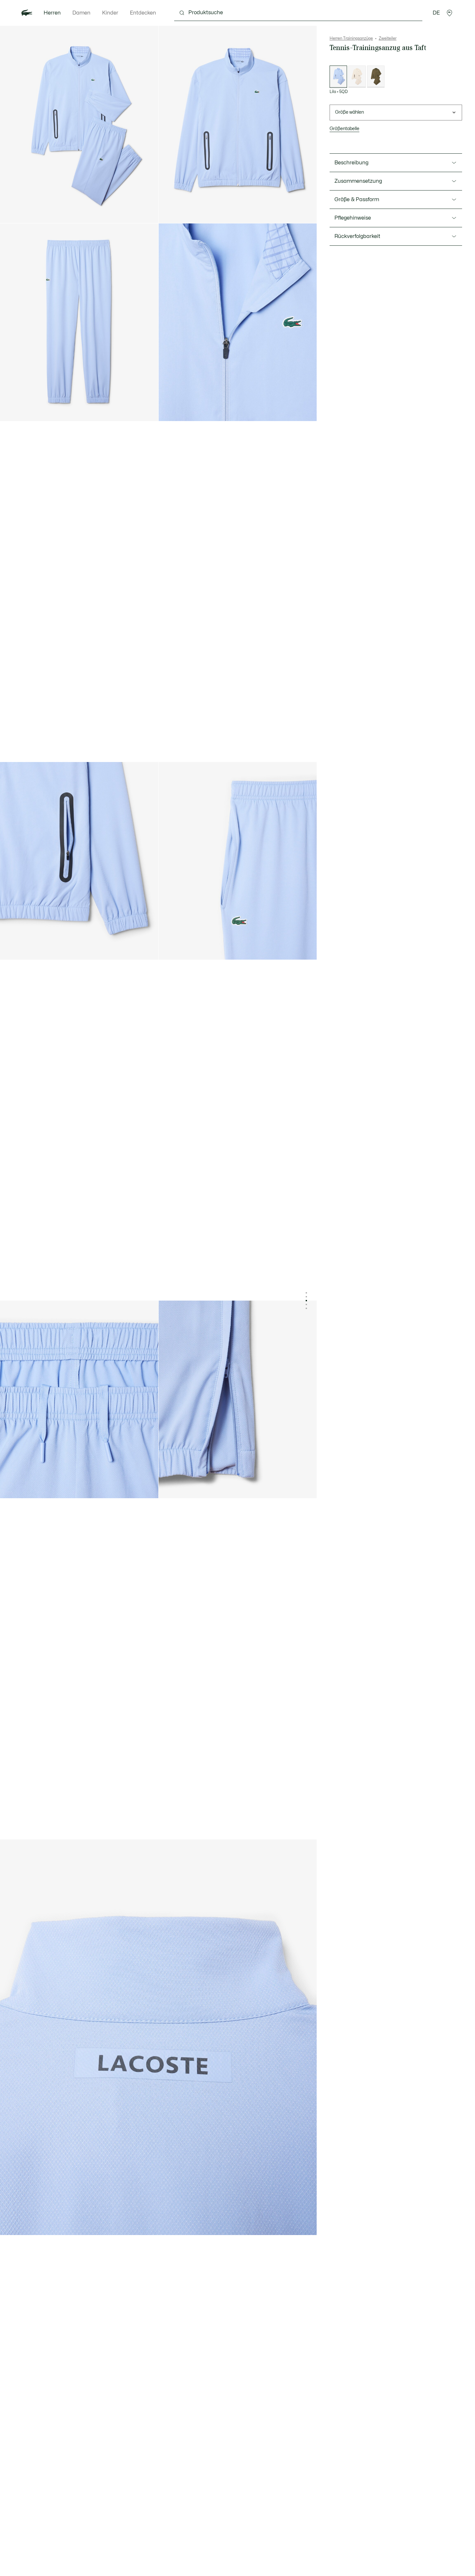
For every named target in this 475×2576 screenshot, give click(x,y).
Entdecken (143, 13)
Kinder (110, 13)
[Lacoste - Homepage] (27, 13)
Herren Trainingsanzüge (351, 38)
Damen (81, 13)
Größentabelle (344, 129)
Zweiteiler (388, 38)
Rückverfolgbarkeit (357, 236)
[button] (449, 13)
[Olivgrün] (376, 77)
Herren (52, 13)
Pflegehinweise (353, 218)
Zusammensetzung (358, 181)
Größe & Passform (357, 200)
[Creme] (357, 77)
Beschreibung (351, 163)
